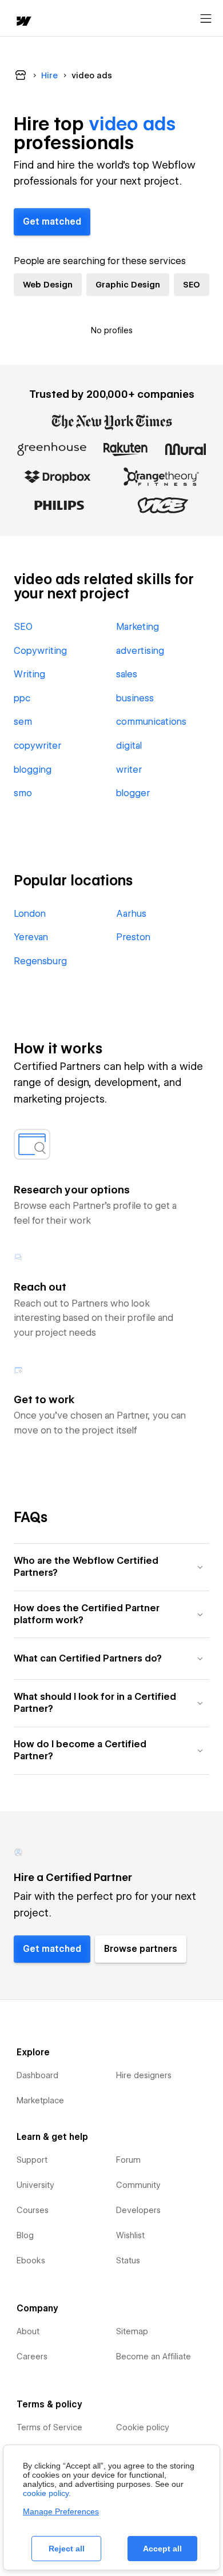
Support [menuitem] (32, 2160)
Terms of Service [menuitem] (49, 2427)
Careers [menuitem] (32, 2357)
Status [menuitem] (128, 2261)
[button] (111, 1567)
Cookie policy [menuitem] (143, 2427)
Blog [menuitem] (25, 2235)
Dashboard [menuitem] (37, 2075)
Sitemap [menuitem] (132, 2331)
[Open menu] (206, 19)
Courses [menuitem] (33, 2210)
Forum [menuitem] (128, 2160)
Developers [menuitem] (138, 2210)
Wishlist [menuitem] (130, 2235)
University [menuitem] (35, 2185)
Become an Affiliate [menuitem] (154, 2357)
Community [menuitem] (138, 2185)
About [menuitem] (28, 2331)
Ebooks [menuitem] (31, 2261)
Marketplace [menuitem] (40, 2100)
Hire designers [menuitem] (144, 2075)
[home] (23, 22)
